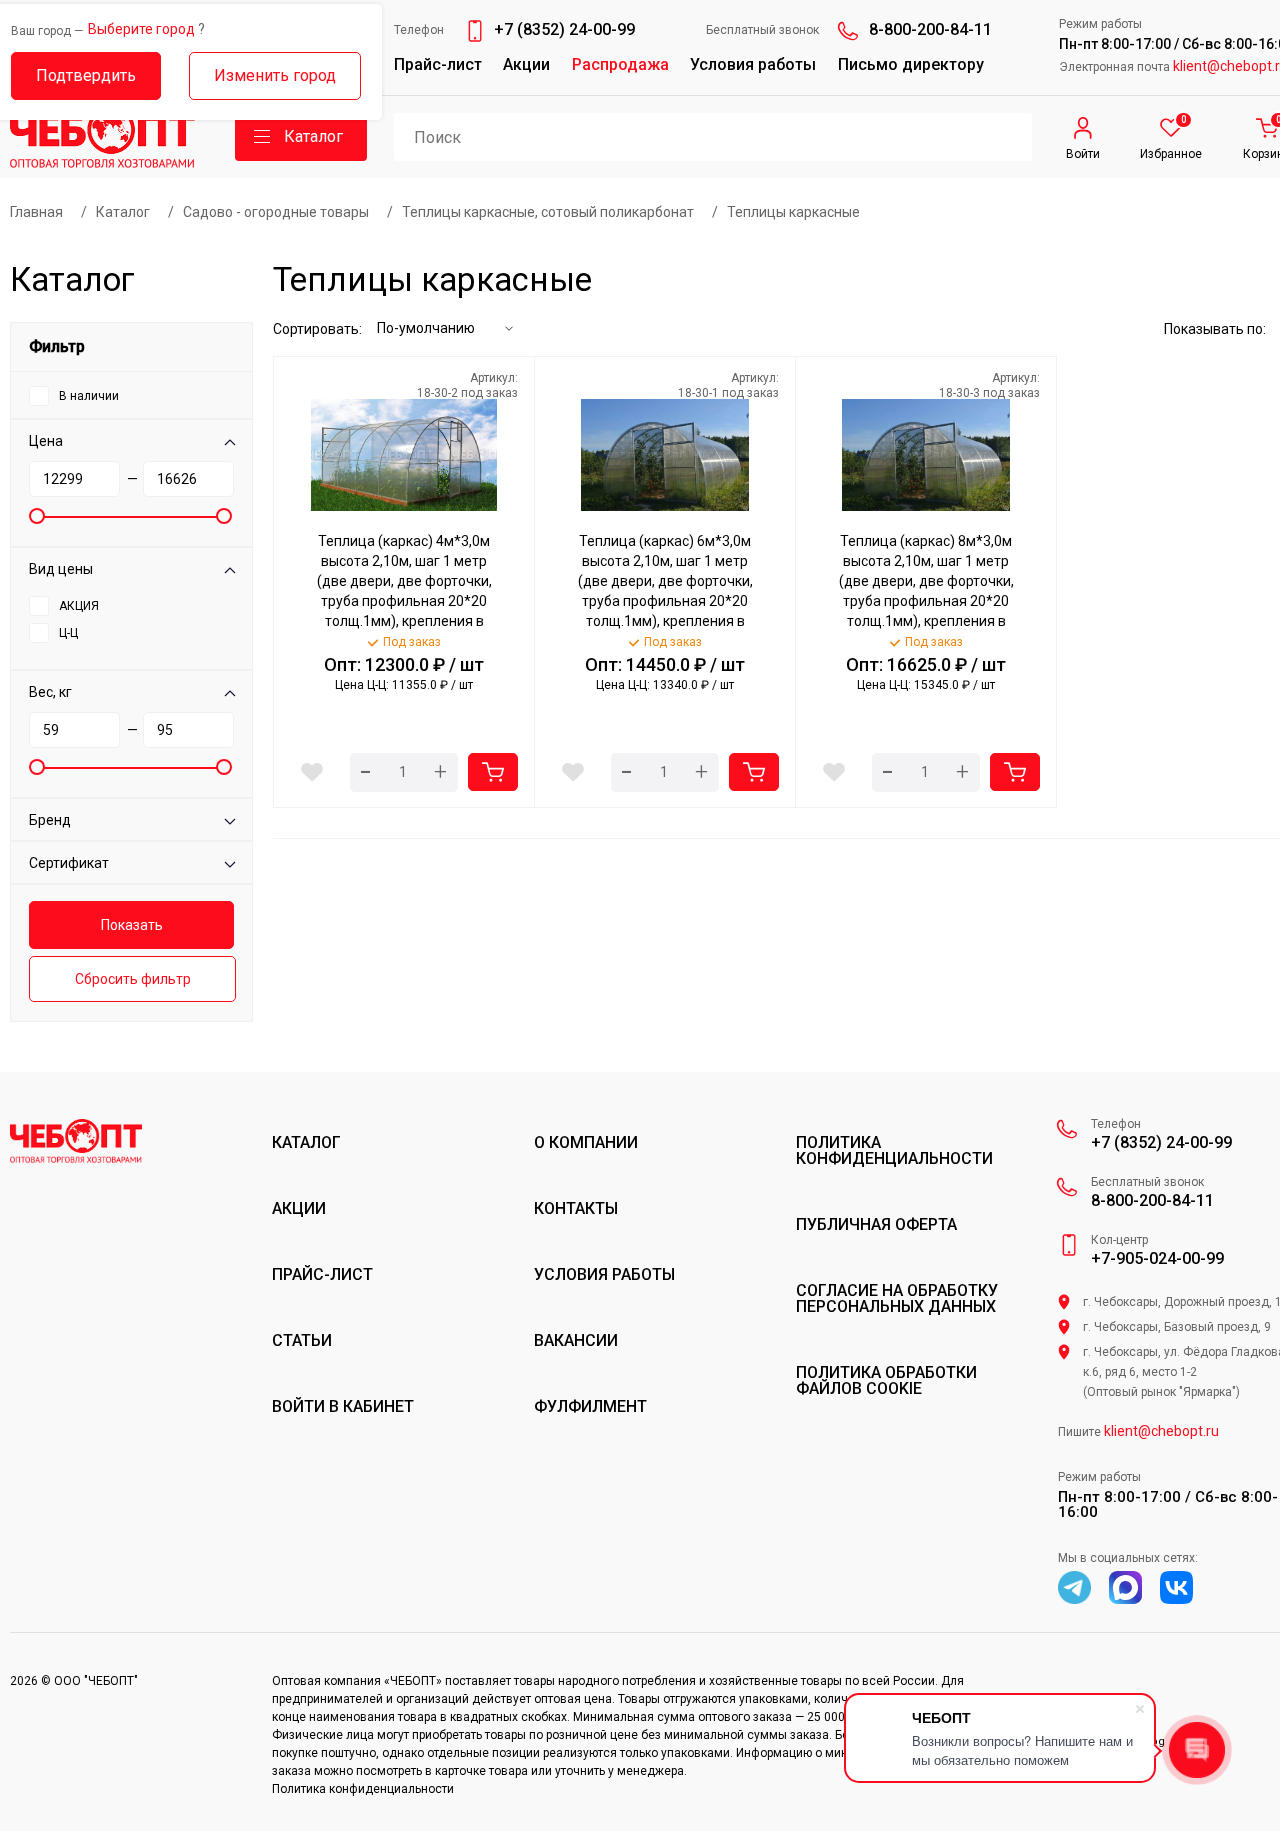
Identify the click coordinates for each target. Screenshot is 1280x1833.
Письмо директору (911, 64)
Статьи (302, 1341)
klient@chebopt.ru (1161, 1431)
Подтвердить (86, 75)
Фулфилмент (590, 1407)
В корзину (493, 772)
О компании (586, 1143)
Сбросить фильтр (133, 979)
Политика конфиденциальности (894, 1151)
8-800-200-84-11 (930, 29)
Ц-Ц (68, 633)
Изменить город (275, 75)
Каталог (306, 1143)
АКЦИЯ (79, 606)
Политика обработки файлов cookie (886, 1381)
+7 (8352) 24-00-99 (564, 29)
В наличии (89, 396)
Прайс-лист (438, 64)
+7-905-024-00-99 (1157, 1259)
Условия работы (753, 64)
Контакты (576, 1209)
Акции (526, 64)
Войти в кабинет (343, 1407)
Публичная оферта (876, 1225)
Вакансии (576, 1341)
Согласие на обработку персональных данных (897, 1299)
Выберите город (141, 29)
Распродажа (620, 64)
